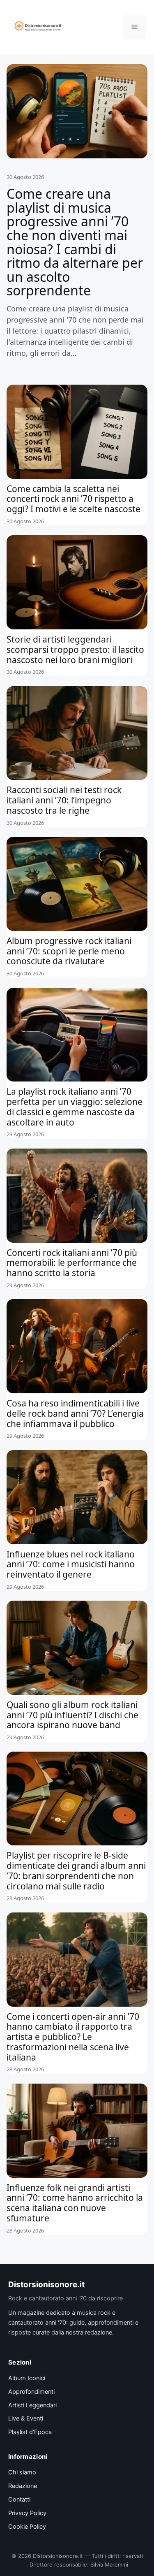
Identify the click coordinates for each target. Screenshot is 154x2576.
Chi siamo (22, 2472)
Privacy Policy (27, 2513)
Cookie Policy (27, 2527)
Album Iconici (27, 2378)
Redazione (23, 2486)
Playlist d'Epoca (30, 2432)
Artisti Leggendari (32, 2405)
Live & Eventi (26, 2418)
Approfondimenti (31, 2392)
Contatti (19, 2499)
